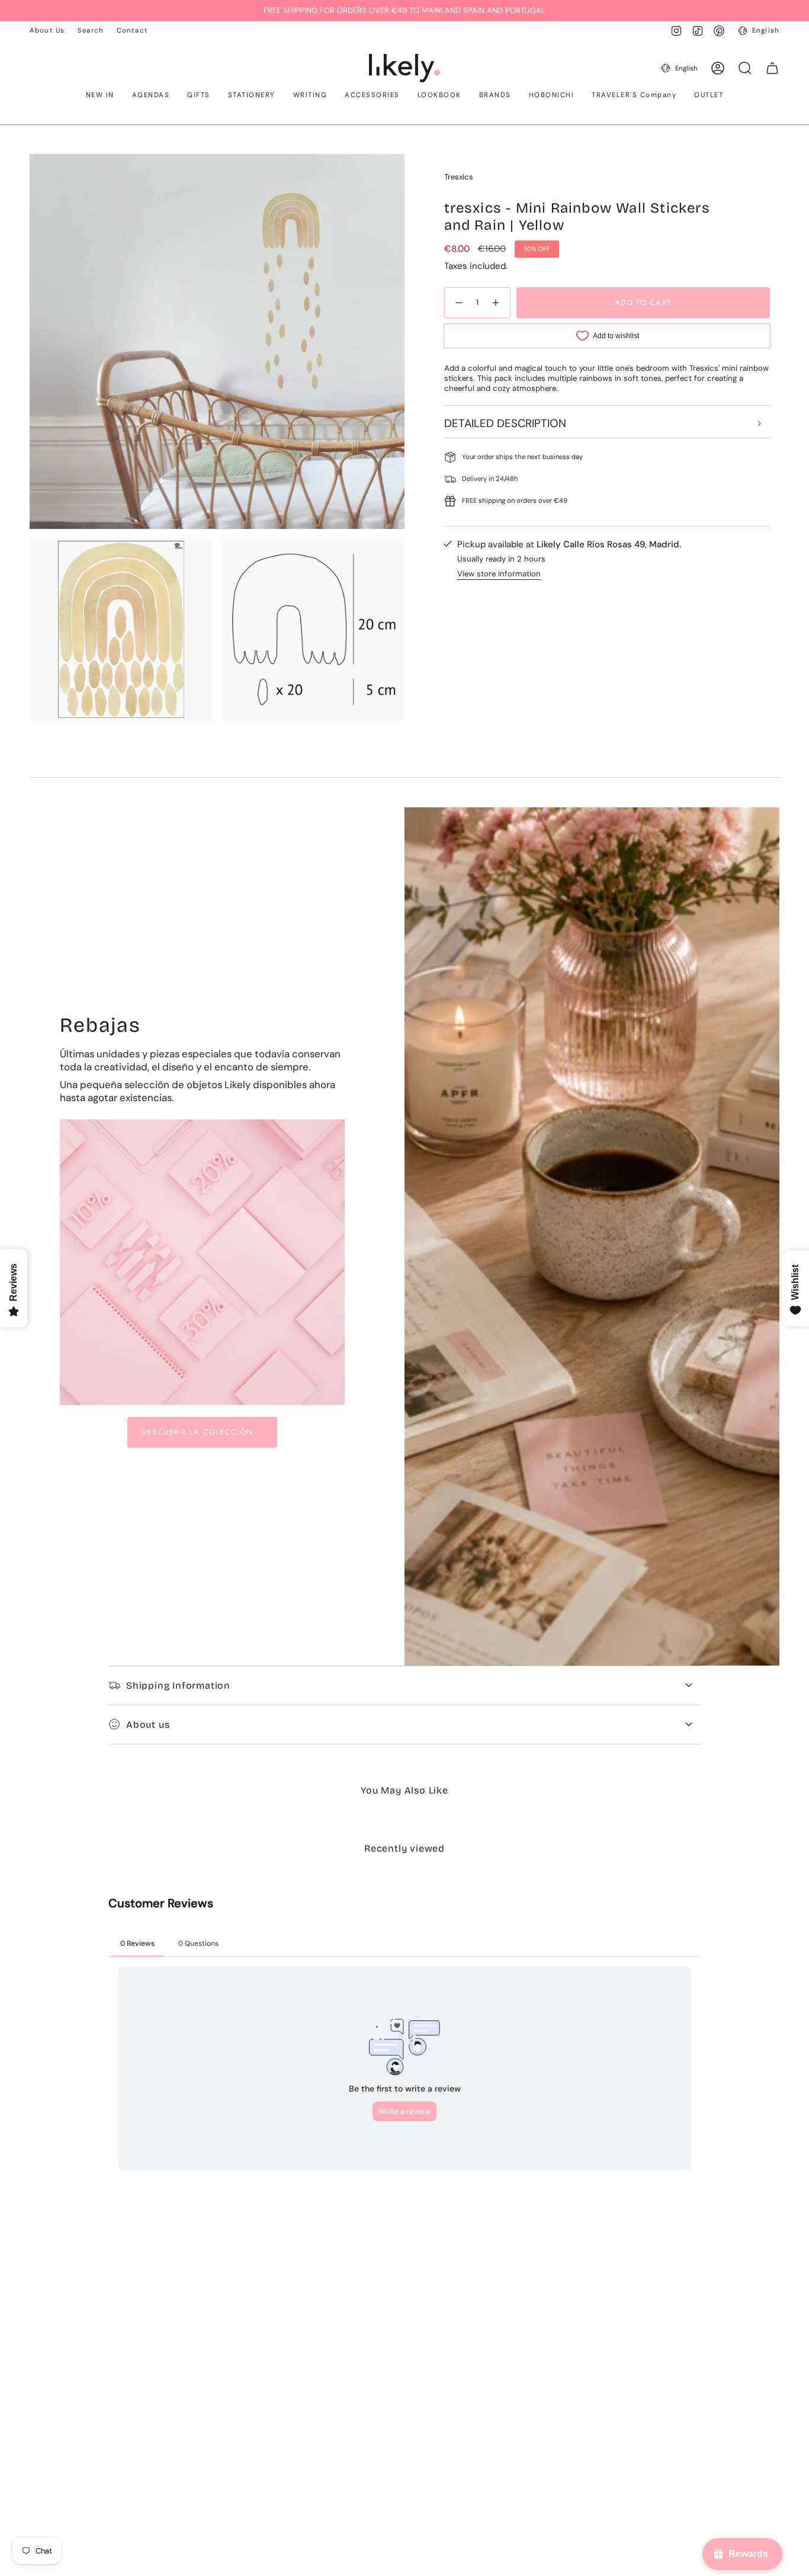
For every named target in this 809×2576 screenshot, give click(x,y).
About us (148, 1725)
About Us (47, 31)
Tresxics (459, 177)
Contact (132, 31)
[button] (100, 96)
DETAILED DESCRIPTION (505, 423)
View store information (499, 574)
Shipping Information (178, 1685)
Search (91, 31)
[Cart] (772, 68)
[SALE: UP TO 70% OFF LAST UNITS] (203, 1262)
